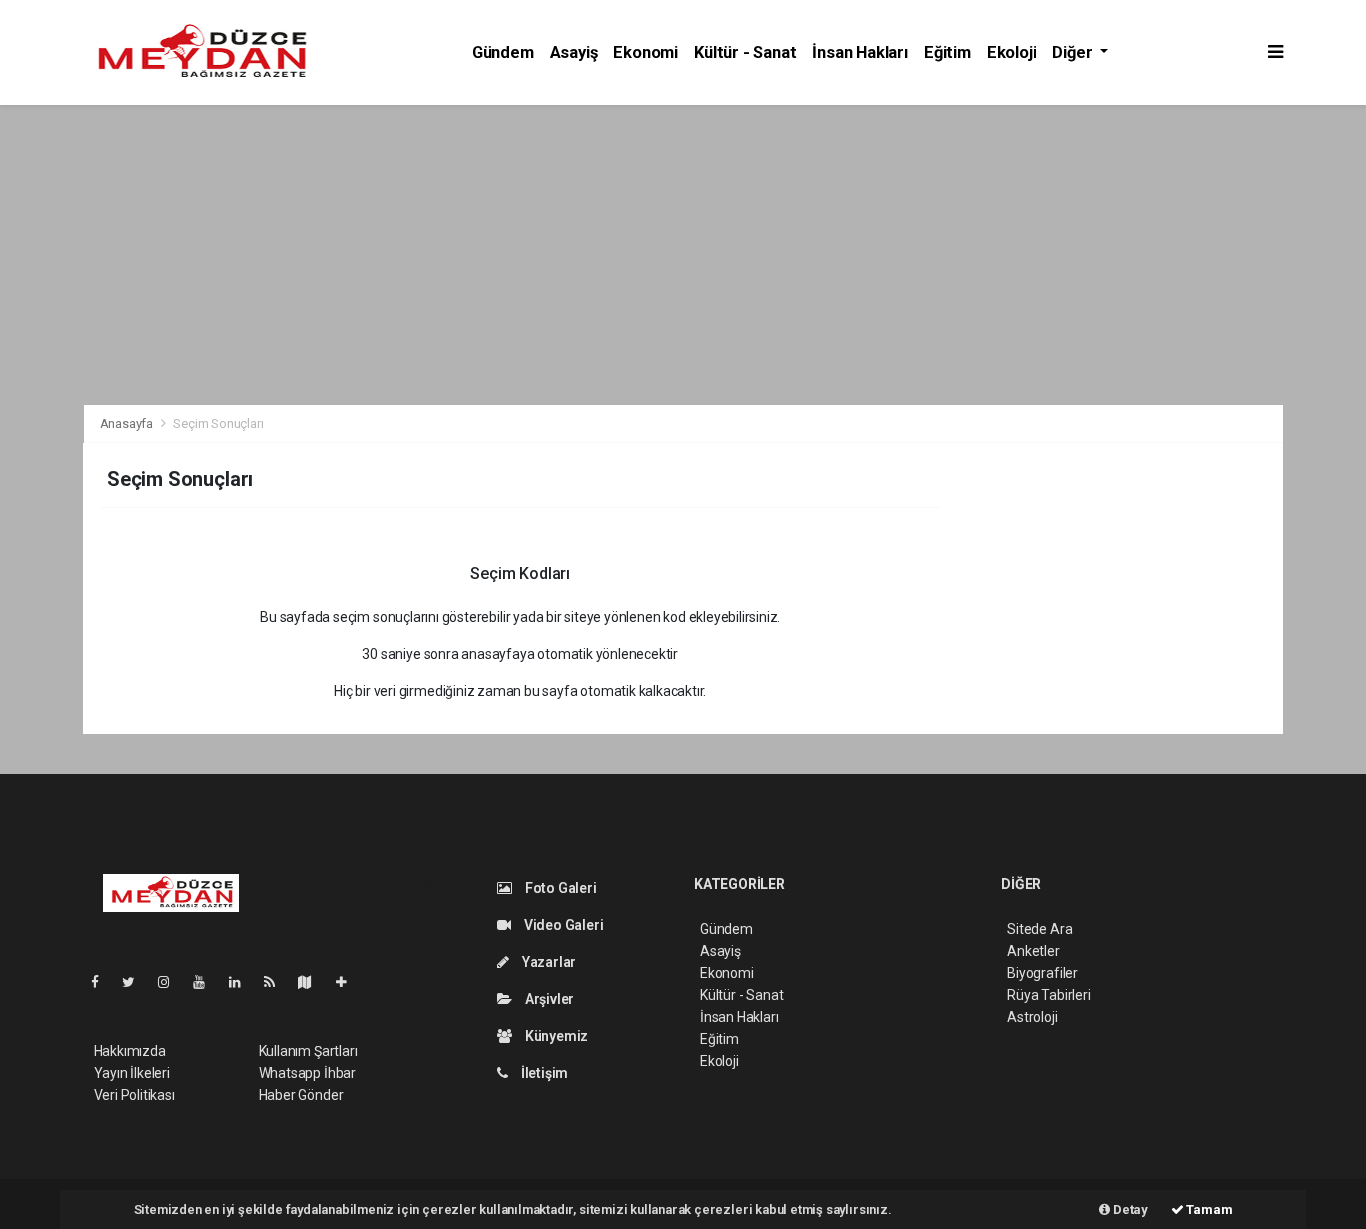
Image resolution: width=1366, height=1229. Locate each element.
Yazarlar (547, 962)
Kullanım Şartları (308, 1051)
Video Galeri (562, 925)
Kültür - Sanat (745, 52)
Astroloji (1032, 1017)
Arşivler (548, 999)
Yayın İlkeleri (132, 1073)
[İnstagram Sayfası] (172, 982)
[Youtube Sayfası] (207, 982)
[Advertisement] (683, 255)
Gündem (503, 52)
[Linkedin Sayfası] (243, 982)
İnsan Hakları (860, 52)
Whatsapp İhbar (307, 1073)
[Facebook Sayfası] (103, 982)
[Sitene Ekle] (349, 982)
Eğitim (947, 52)
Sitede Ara (1039, 929)
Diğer (1074, 52)
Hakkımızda (130, 1051)
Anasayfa (128, 423)
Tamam (1208, 1209)
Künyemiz (555, 1036)
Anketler (1033, 951)
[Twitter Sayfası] (136, 982)
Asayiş (574, 52)
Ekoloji (1012, 52)
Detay (1129, 1209)
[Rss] (277, 982)
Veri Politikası (134, 1095)
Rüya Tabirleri (1048, 995)
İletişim (543, 1073)
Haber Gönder (301, 1095)
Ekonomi (645, 52)
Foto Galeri (559, 888)
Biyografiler (1042, 973)
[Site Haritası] (313, 982)
